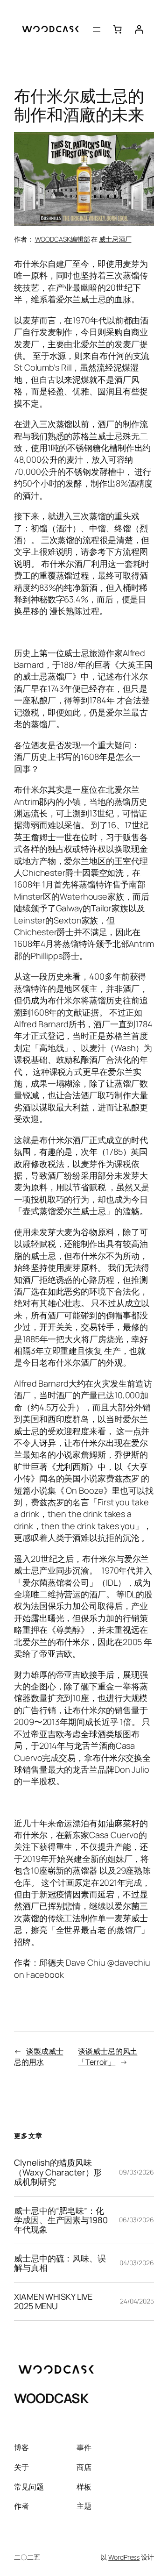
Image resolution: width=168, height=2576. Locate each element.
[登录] (139, 29)
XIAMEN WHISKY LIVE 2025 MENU (53, 2301)
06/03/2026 (136, 2220)
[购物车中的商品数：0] (117, 29)
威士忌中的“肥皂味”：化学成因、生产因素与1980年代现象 (61, 2220)
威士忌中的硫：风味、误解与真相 (60, 2263)
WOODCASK (51, 2398)
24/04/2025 (137, 2301)
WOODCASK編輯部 (63, 239)
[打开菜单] (97, 29)
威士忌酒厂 (115, 239)
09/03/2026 (136, 2172)
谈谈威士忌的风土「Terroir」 (108, 2057)
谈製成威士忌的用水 (38, 2057)
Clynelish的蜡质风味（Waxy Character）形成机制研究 (58, 2172)
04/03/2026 (137, 2263)
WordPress (124, 2557)
